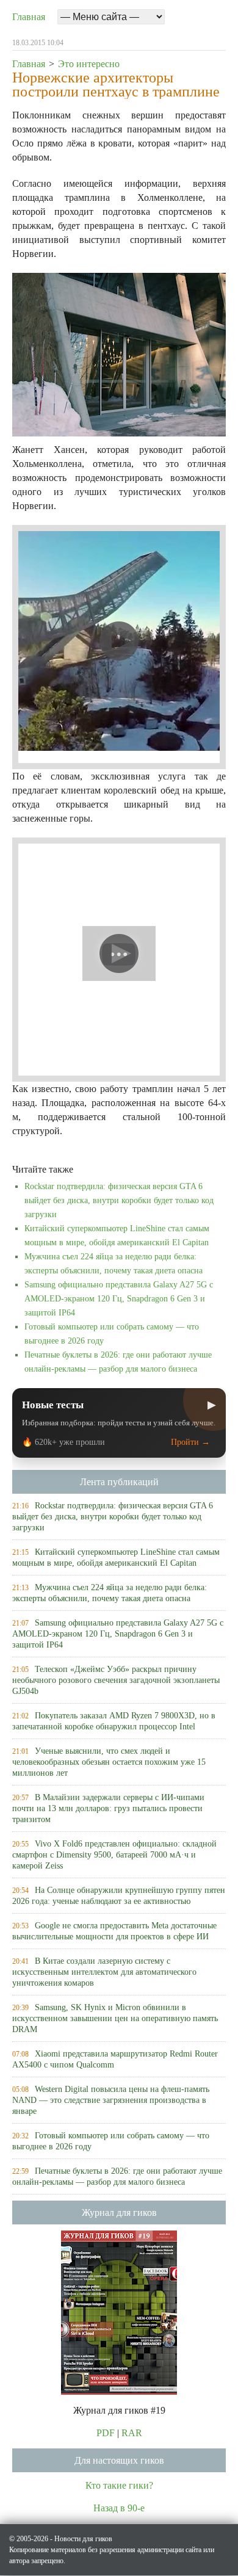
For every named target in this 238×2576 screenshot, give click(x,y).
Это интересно (89, 64)
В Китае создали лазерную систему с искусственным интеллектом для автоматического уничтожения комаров (104, 1972)
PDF (106, 2433)
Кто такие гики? (119, 2485)
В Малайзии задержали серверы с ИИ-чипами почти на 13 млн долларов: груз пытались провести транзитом (108, 1808)
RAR (132, 2433)
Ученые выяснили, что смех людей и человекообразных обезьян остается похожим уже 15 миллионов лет (109, 1762)
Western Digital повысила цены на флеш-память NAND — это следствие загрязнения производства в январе (111, 2100)
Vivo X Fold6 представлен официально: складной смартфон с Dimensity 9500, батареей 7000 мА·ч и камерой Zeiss (114, 1855)
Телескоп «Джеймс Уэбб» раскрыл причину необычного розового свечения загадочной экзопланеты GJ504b (116, 1680)
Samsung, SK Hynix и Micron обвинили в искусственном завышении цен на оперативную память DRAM (115, 2018)
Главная (29, 17)
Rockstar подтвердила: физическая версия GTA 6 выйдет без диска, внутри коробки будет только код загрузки (119, 1200)
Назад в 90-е (119, 2508)
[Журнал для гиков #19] (119, 2311)
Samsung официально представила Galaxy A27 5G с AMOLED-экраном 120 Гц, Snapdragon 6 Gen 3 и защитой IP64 (119, 1299)
